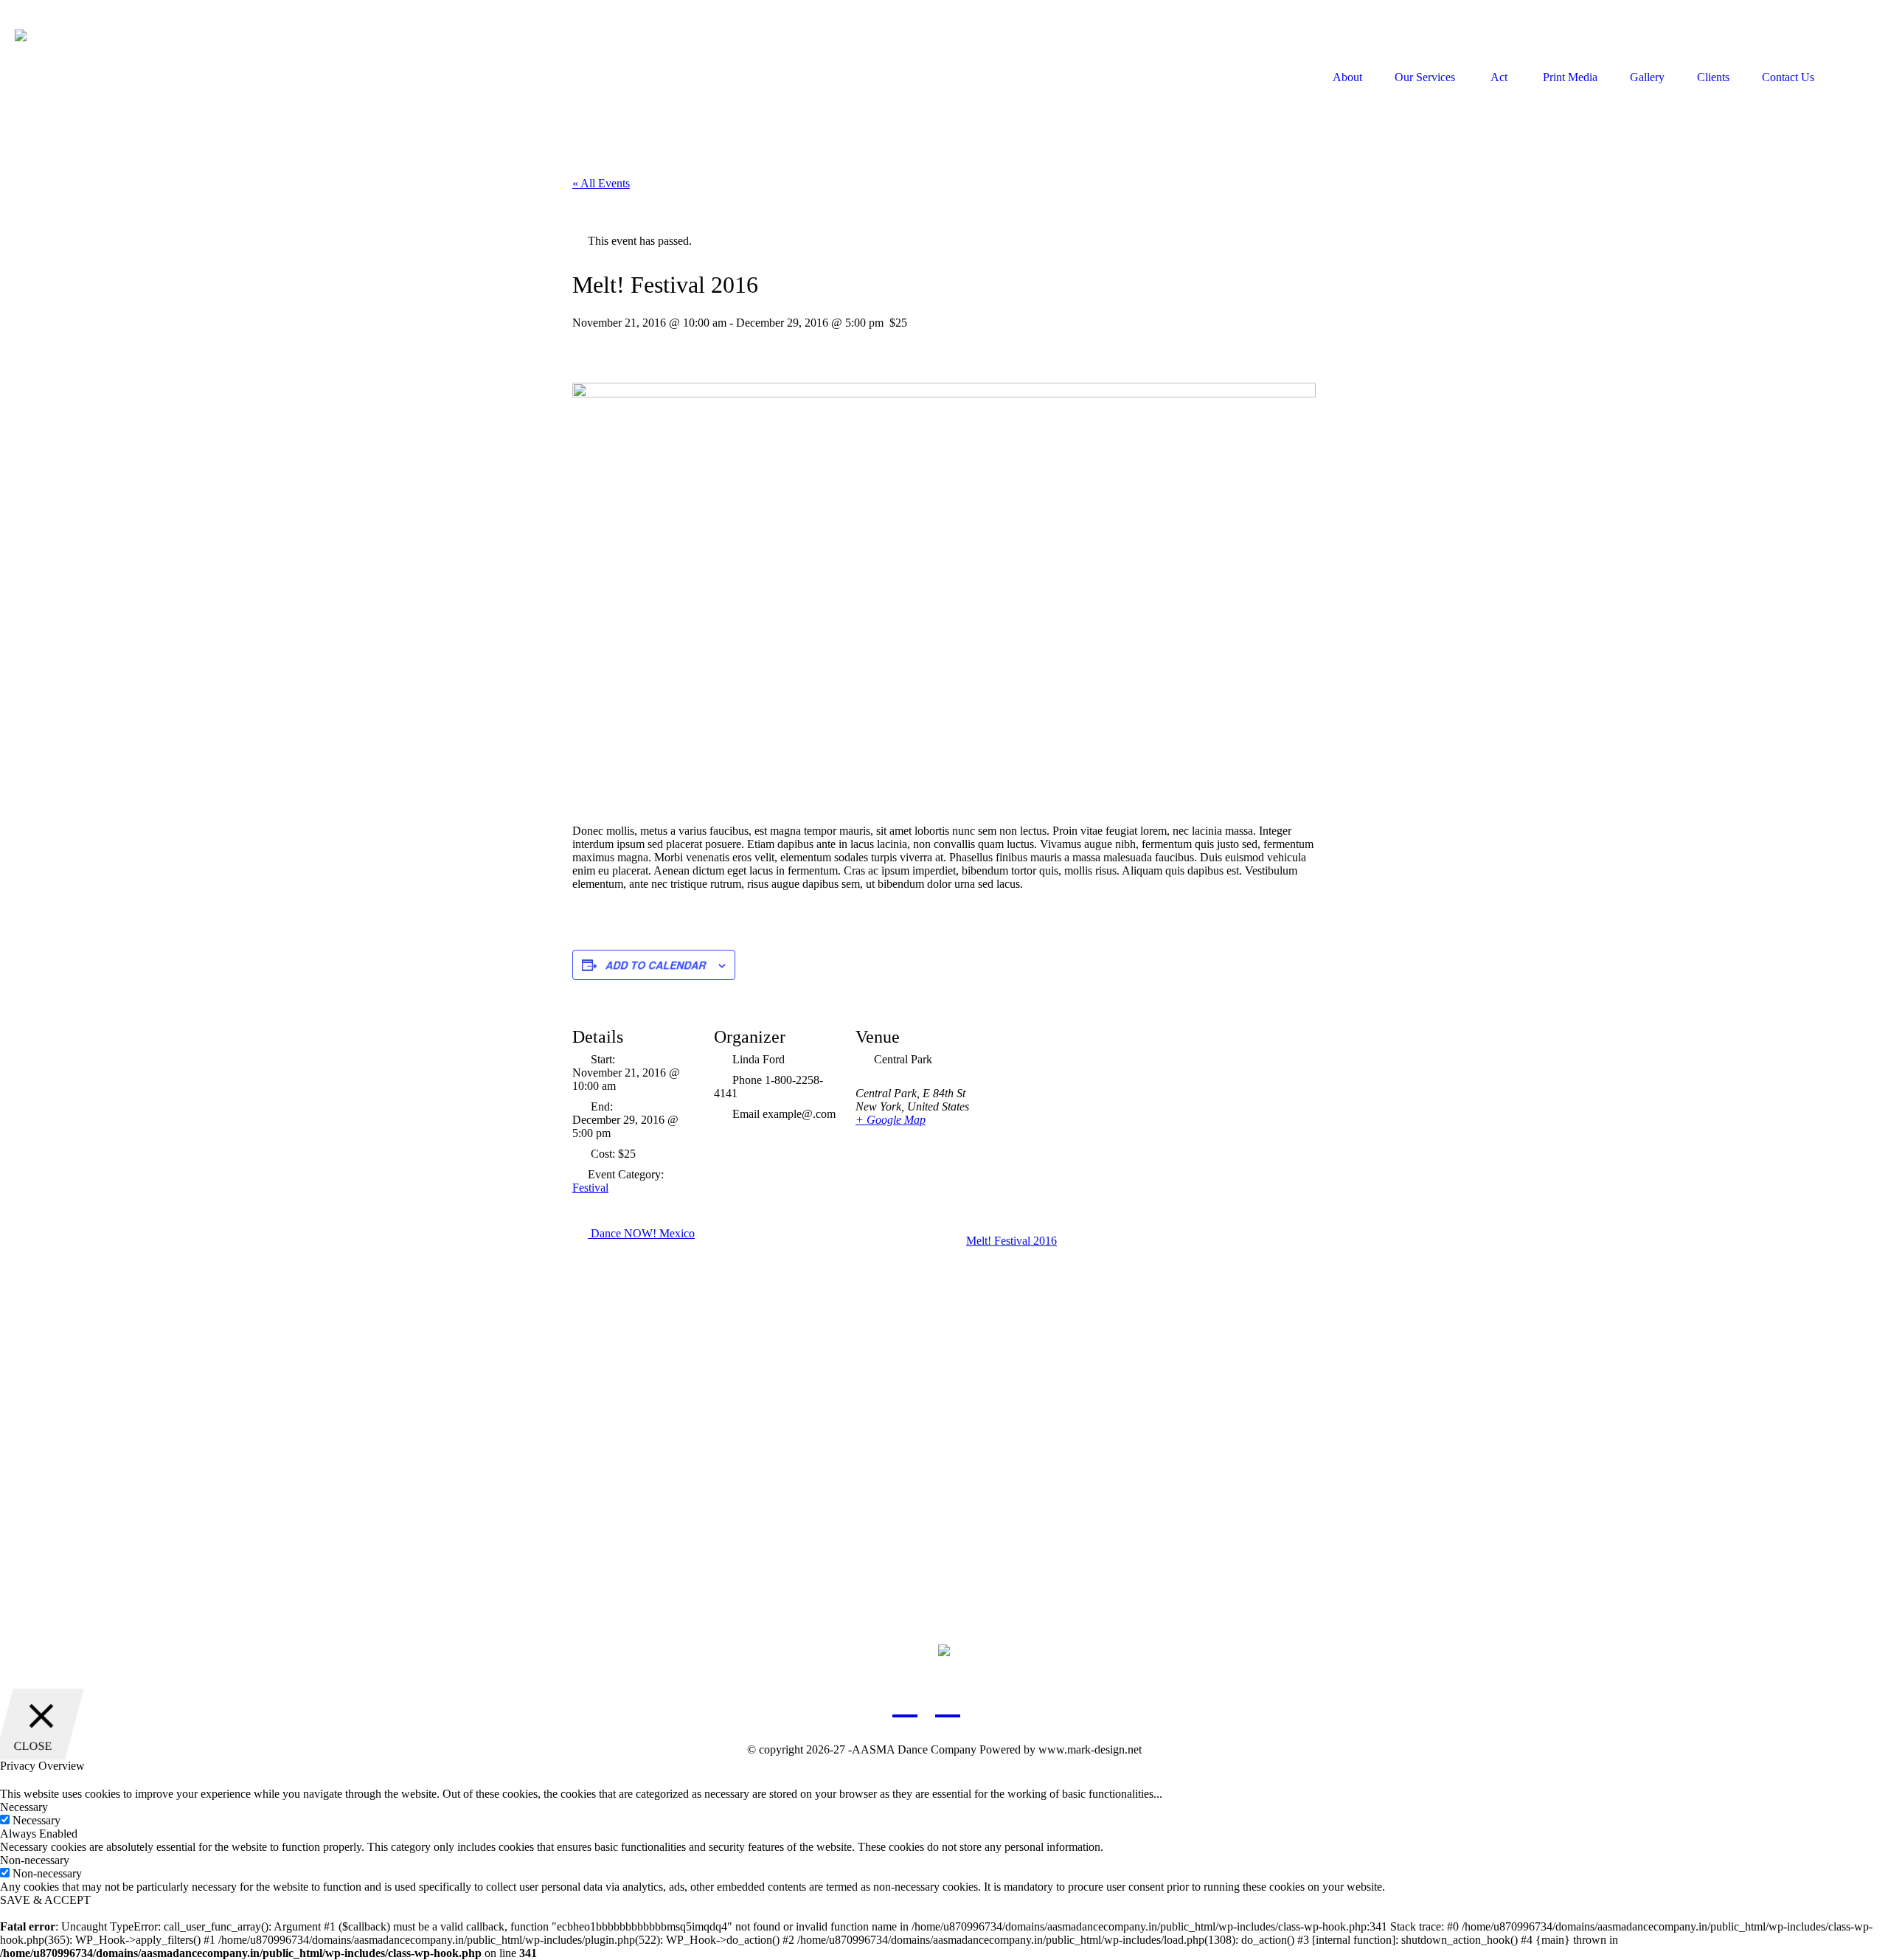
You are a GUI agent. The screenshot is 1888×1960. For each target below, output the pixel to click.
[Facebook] (905, 1702)
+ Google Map (891, 1120)
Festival (590, 1188)
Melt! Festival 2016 (1011, 1241)
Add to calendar (656, 965)
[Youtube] (948, 1702)
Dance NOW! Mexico (641, 1233)
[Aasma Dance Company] (128, 77)
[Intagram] (990, 1702)
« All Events (601, 183)
